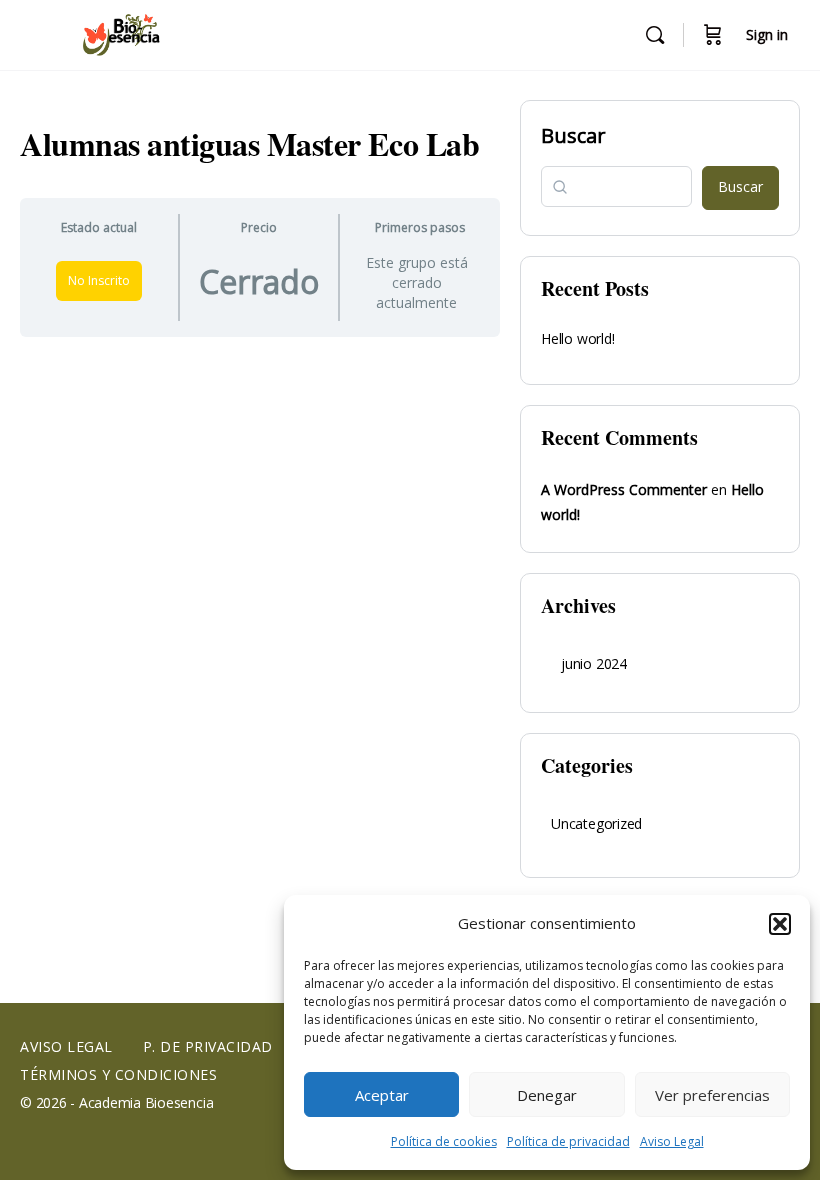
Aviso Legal (672, 1141)
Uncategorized (596, 823)
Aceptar (382, 1095)
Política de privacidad (568, 1141)
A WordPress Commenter (624, 489)
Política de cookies (444, 1141)
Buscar (573, 135)
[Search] (655, 35)
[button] (780, 924)
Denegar (547, 1095)
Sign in (767, 34)
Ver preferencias (712, 1095)
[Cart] (713, 35)
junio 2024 (594, 663)
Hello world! (577, 338)
